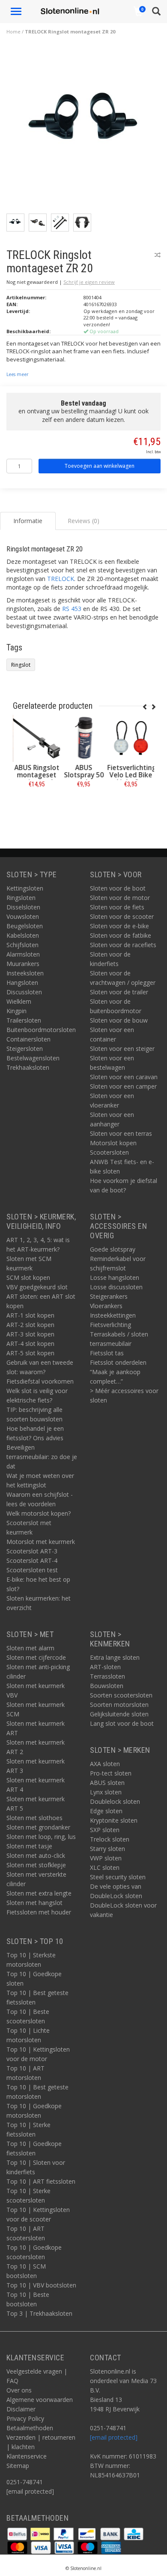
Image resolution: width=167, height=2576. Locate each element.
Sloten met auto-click (36, 1855)
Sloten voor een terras (121, 1133)
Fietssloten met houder (39, 1912)
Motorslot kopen (113, 1143)
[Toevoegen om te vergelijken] (158, 255)
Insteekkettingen (113, 1315)
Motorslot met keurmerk (41, 1542)
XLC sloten (105, 1867)
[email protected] (114, 2437)
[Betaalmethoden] (18, 2533)
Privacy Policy (25, 2418)
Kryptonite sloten (114, 1820)
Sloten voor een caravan (124, 1077)
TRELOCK (61, 579)
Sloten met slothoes (34, 1818)
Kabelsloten (23, 935)
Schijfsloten (22, 945)
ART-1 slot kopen (30, 1315)
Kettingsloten (25, 888)
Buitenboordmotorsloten (41, 1030)
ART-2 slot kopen (30, 1325)
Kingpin (16, 1011)
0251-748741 (25, 2482)
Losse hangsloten (115, 1277)
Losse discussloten (116, 1287)
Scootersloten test (32, 1570)
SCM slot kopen (28, 1277)
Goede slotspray (113, 1249)
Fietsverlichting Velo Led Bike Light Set (131, 775)
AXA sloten (105, 1764)
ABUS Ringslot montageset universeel (37, 775)
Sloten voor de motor (120, 898)
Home (13, 32)
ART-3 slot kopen (30, 1334)
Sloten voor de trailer (119, 992)
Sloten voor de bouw (119, 1020)
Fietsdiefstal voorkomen (40, 1381)
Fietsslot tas (107, 1353)
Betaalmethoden (30, 2428)
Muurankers (23, 964)
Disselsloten (23, 907)
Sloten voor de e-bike (119, 926)
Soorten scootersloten (121, 1695)
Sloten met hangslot (34, 1903)
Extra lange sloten (115, 1657)
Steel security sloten (118, 1877)
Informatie (37, 803)
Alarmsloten (23, 954)
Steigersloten (25, 1049)
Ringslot (21, 665)
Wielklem (19, 1001)
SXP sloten (105, 1830)
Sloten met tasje (29, 1846)
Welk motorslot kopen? (39, 1513)
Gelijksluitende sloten (119, 1714)
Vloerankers (106, 1306)
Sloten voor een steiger (122, 1049)
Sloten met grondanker (38, 1827)
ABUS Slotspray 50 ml (84, 775)
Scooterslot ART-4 (32, 1560)
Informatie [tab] (28, 521)
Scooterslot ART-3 (32, 1551)
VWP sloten (106, 1858)
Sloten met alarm (30, 1648)
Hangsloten (22, 983)
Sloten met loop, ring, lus (41, 1837)
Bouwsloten (107, 1686)
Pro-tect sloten (111, 1773)
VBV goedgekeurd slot (37, 1287)
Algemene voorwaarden (40, 2400)
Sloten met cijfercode (36, 1657)
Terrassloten (107, 1676)
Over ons (19, 2390)
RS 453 (72, 609)
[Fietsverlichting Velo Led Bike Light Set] (131, 738)
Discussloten (24, 992)
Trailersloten (24, 1020)
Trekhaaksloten (28, 1067)
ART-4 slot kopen (30, 1344)
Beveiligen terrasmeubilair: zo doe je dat (42, 1457)
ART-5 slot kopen (30, 1353)
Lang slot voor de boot (122, 1723)
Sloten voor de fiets (117, 907)
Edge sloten (106, 1811)
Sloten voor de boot (118, 888)
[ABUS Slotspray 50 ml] (83, 738)
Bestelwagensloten (33, 1058)
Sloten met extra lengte (39, 1893)
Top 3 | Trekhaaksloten (39, 2313)
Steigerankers (109, 1296)
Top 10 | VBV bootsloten (41, 2285)
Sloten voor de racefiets (123, 945)
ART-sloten (105, 1667)
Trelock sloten (110, 1839)
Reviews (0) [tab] (83, 521)
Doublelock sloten (115, 1801)
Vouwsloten (23, 916)
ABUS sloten (107, 1783)
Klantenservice (27, 2456)
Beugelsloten (25, 926)
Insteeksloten (25, 973)
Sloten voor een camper (123, 1086)
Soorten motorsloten (119, 1705)
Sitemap (18, 2466)
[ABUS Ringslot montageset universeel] (36, 738)
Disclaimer (21, 2409)
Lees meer (17, 374)
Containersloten (28, 1039)
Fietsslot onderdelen (118, 1362)
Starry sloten (107, 1849)
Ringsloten (21, 898)
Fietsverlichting (110, 1325)
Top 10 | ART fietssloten (41, 2181)
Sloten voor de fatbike (121, 935)
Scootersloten (109, 1152)
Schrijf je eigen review (89, 282)
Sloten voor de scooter (122, 916)
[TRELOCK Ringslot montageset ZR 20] (87, 129)
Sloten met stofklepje (36, 1865)
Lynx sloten (106, 1792)
